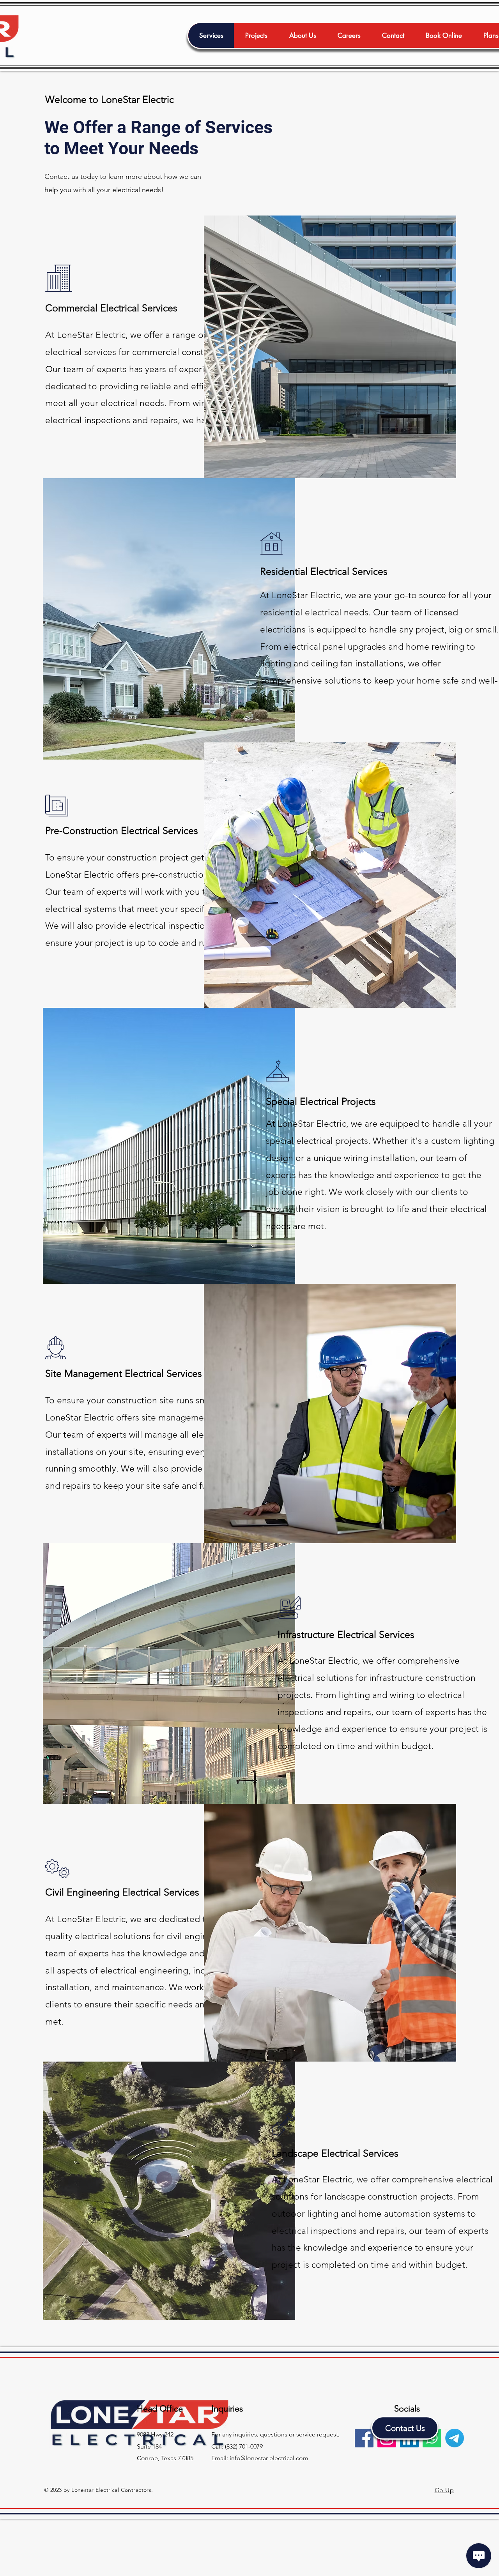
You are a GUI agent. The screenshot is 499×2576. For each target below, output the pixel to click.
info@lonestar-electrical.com (269, 2458)
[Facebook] (364, 2438)
